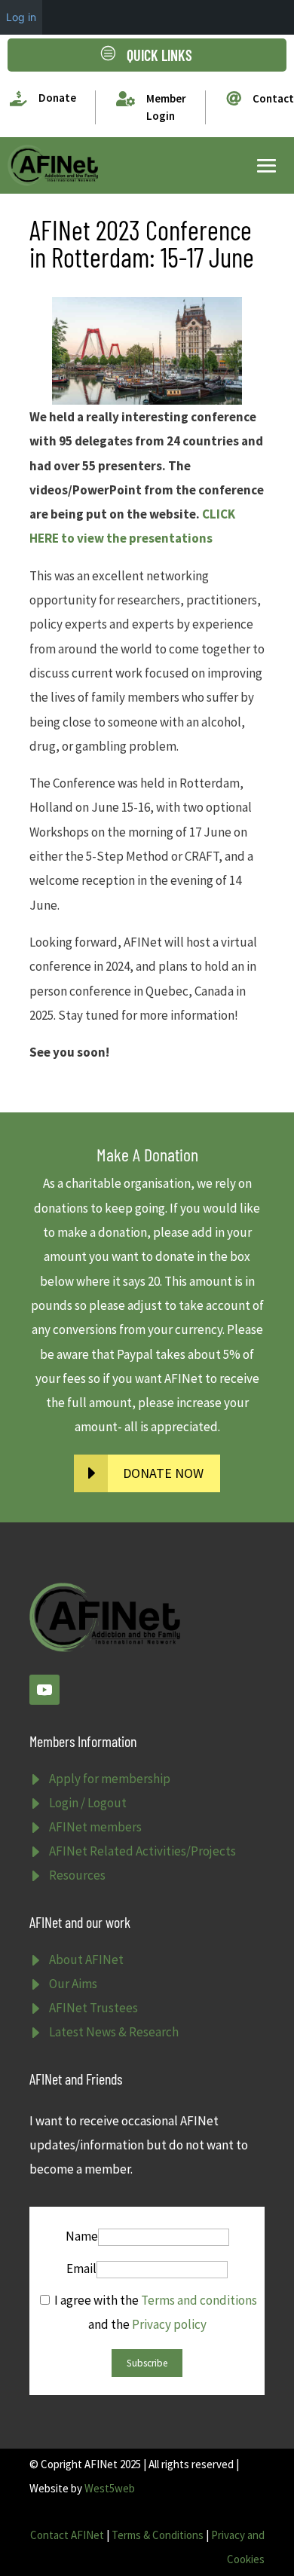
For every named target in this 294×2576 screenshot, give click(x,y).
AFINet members (95, 1827)
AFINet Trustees (93, 2008)
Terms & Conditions (158, 2535)
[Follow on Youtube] (44, 1690)
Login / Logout (88, 1803)
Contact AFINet (67, 2535)
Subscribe (147, 2363)
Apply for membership (110, 1779)
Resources (77, 1875)
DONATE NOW (163, 1473)
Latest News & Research (114, 2032)
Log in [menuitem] (21, 17)
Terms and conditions (199, 2300)
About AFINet (86, 1960)
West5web (110, 2488)
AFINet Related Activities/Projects (142, 1851)
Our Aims (73, 1984)
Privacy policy (169, 2324)
